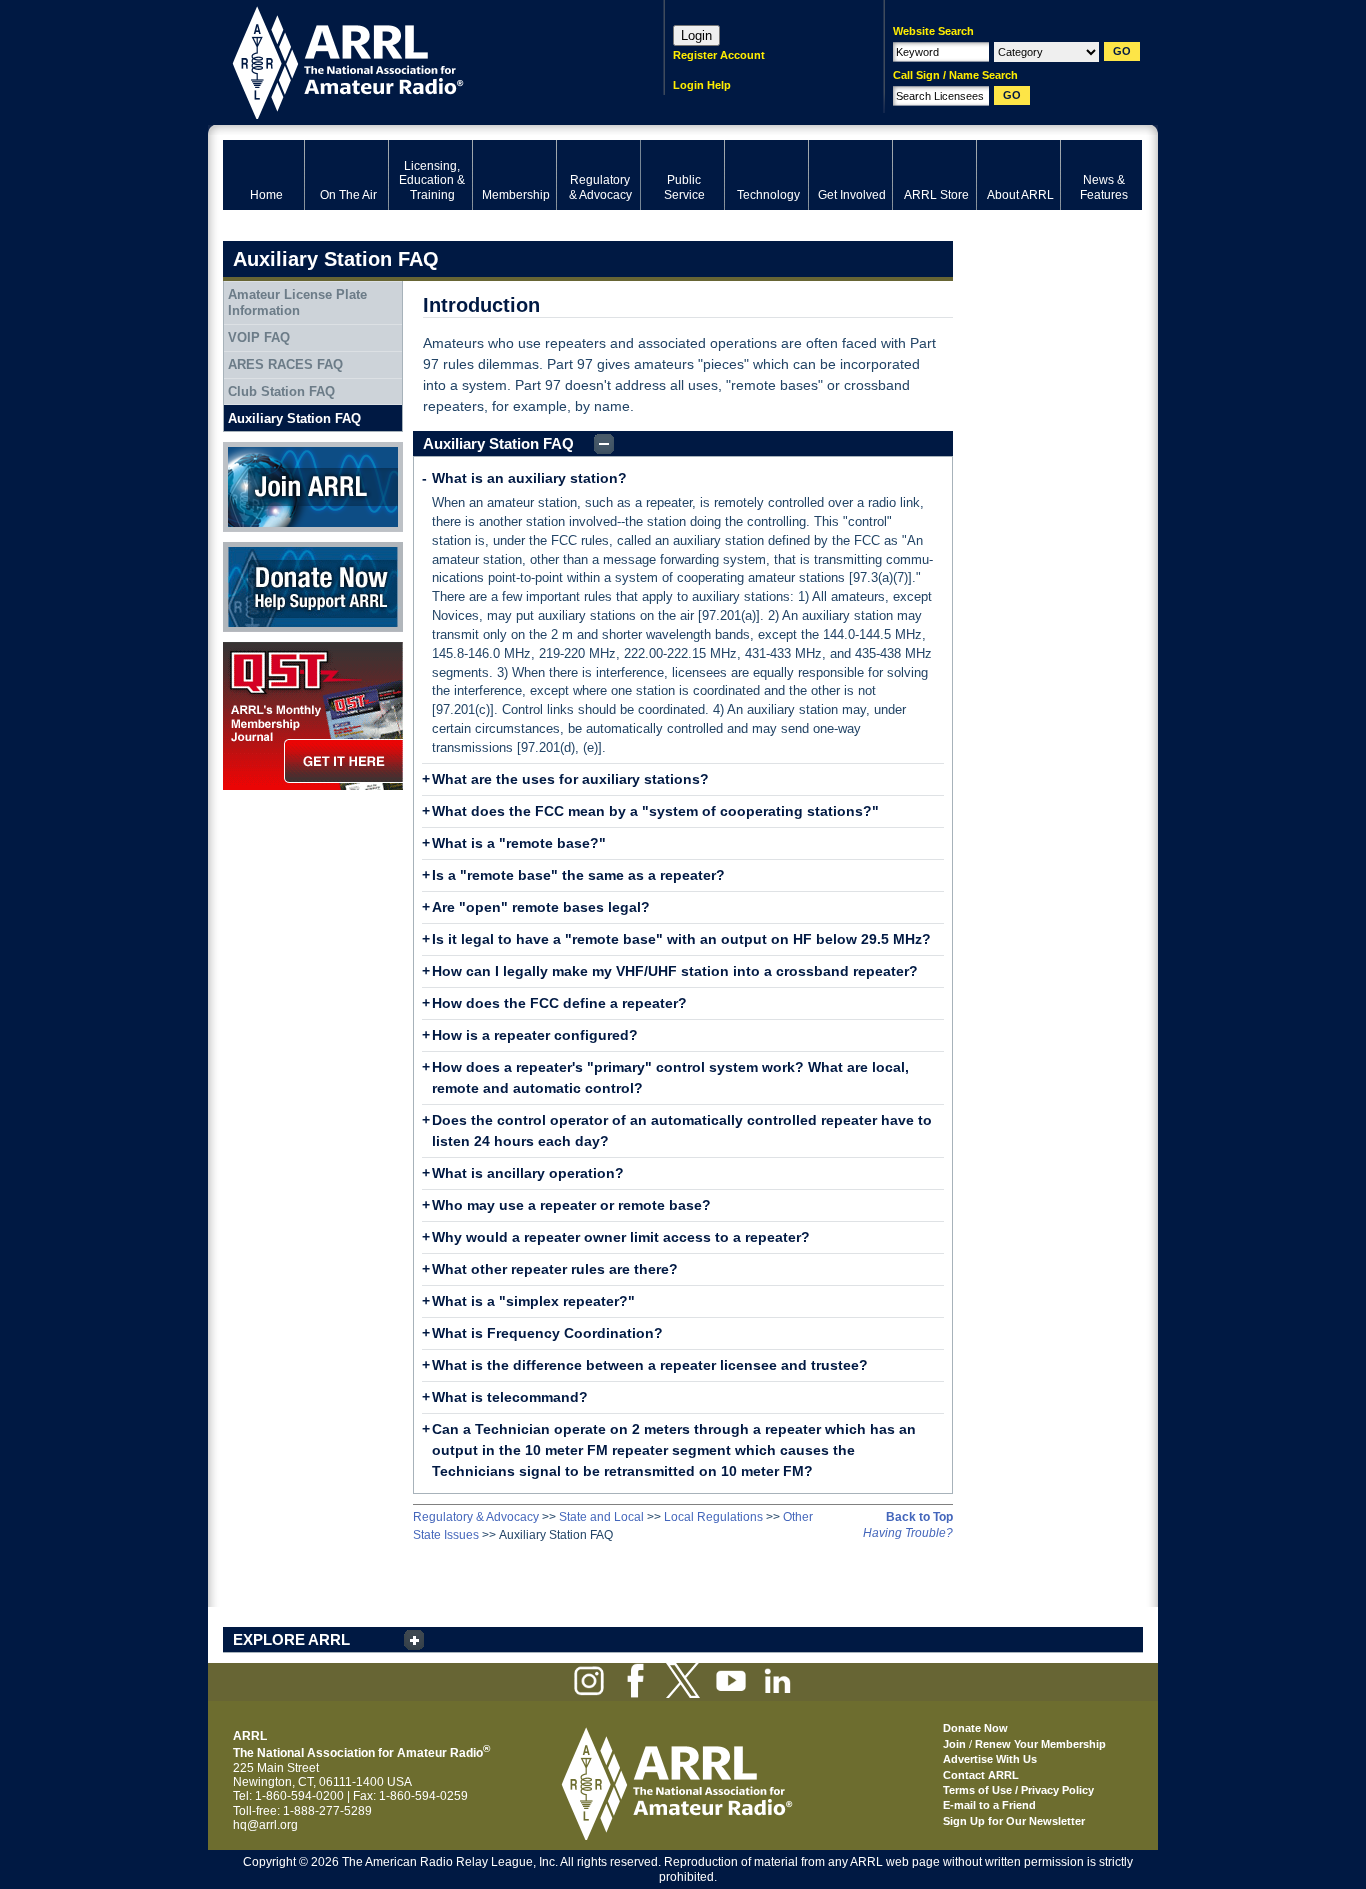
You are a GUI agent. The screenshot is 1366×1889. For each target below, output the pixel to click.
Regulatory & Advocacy (476, 1517)
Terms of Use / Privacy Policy (1018, 1790)
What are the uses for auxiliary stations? (570, 779)
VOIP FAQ (259, 337)
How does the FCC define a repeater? (559, 1003)
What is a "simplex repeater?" (533, 1301)
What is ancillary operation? (528, 1173)
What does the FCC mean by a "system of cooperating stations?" (655, 811)
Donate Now (257, 549)
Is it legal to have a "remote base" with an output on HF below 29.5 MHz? (681, 939)
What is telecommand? (510, 1397)
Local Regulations (713, 1517)
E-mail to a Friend (989, 1805)
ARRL (417, 60)
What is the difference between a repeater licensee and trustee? (650, 1365)
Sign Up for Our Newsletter (1014, 1821)
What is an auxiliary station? (529, 478)
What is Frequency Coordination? (547, 1333)
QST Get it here (264, 649)
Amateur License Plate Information (297, 302)
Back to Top (919, 1517)
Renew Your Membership (1040, 1744)
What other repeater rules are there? (555, 1269)
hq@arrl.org (265, 1825)
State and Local (601, 1517)
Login (696, 35)
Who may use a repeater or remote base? (571, 1205)
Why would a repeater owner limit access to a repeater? (621, 1237)
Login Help (702, 85)
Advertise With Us (990, 1759)
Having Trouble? (908, 1533)
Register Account (719, 55)
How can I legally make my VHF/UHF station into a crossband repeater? (675, 971)
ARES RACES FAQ (285, 364)
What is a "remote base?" (519, 843)
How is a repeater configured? (535, 1035)
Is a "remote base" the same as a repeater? (578, 875)
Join (954, 1744)
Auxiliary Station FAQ (498, 443)
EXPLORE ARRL (291, 1639)
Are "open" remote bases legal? (541, 907)
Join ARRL (252, 449)
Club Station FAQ (281, 391)
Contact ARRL (981, 1775)
